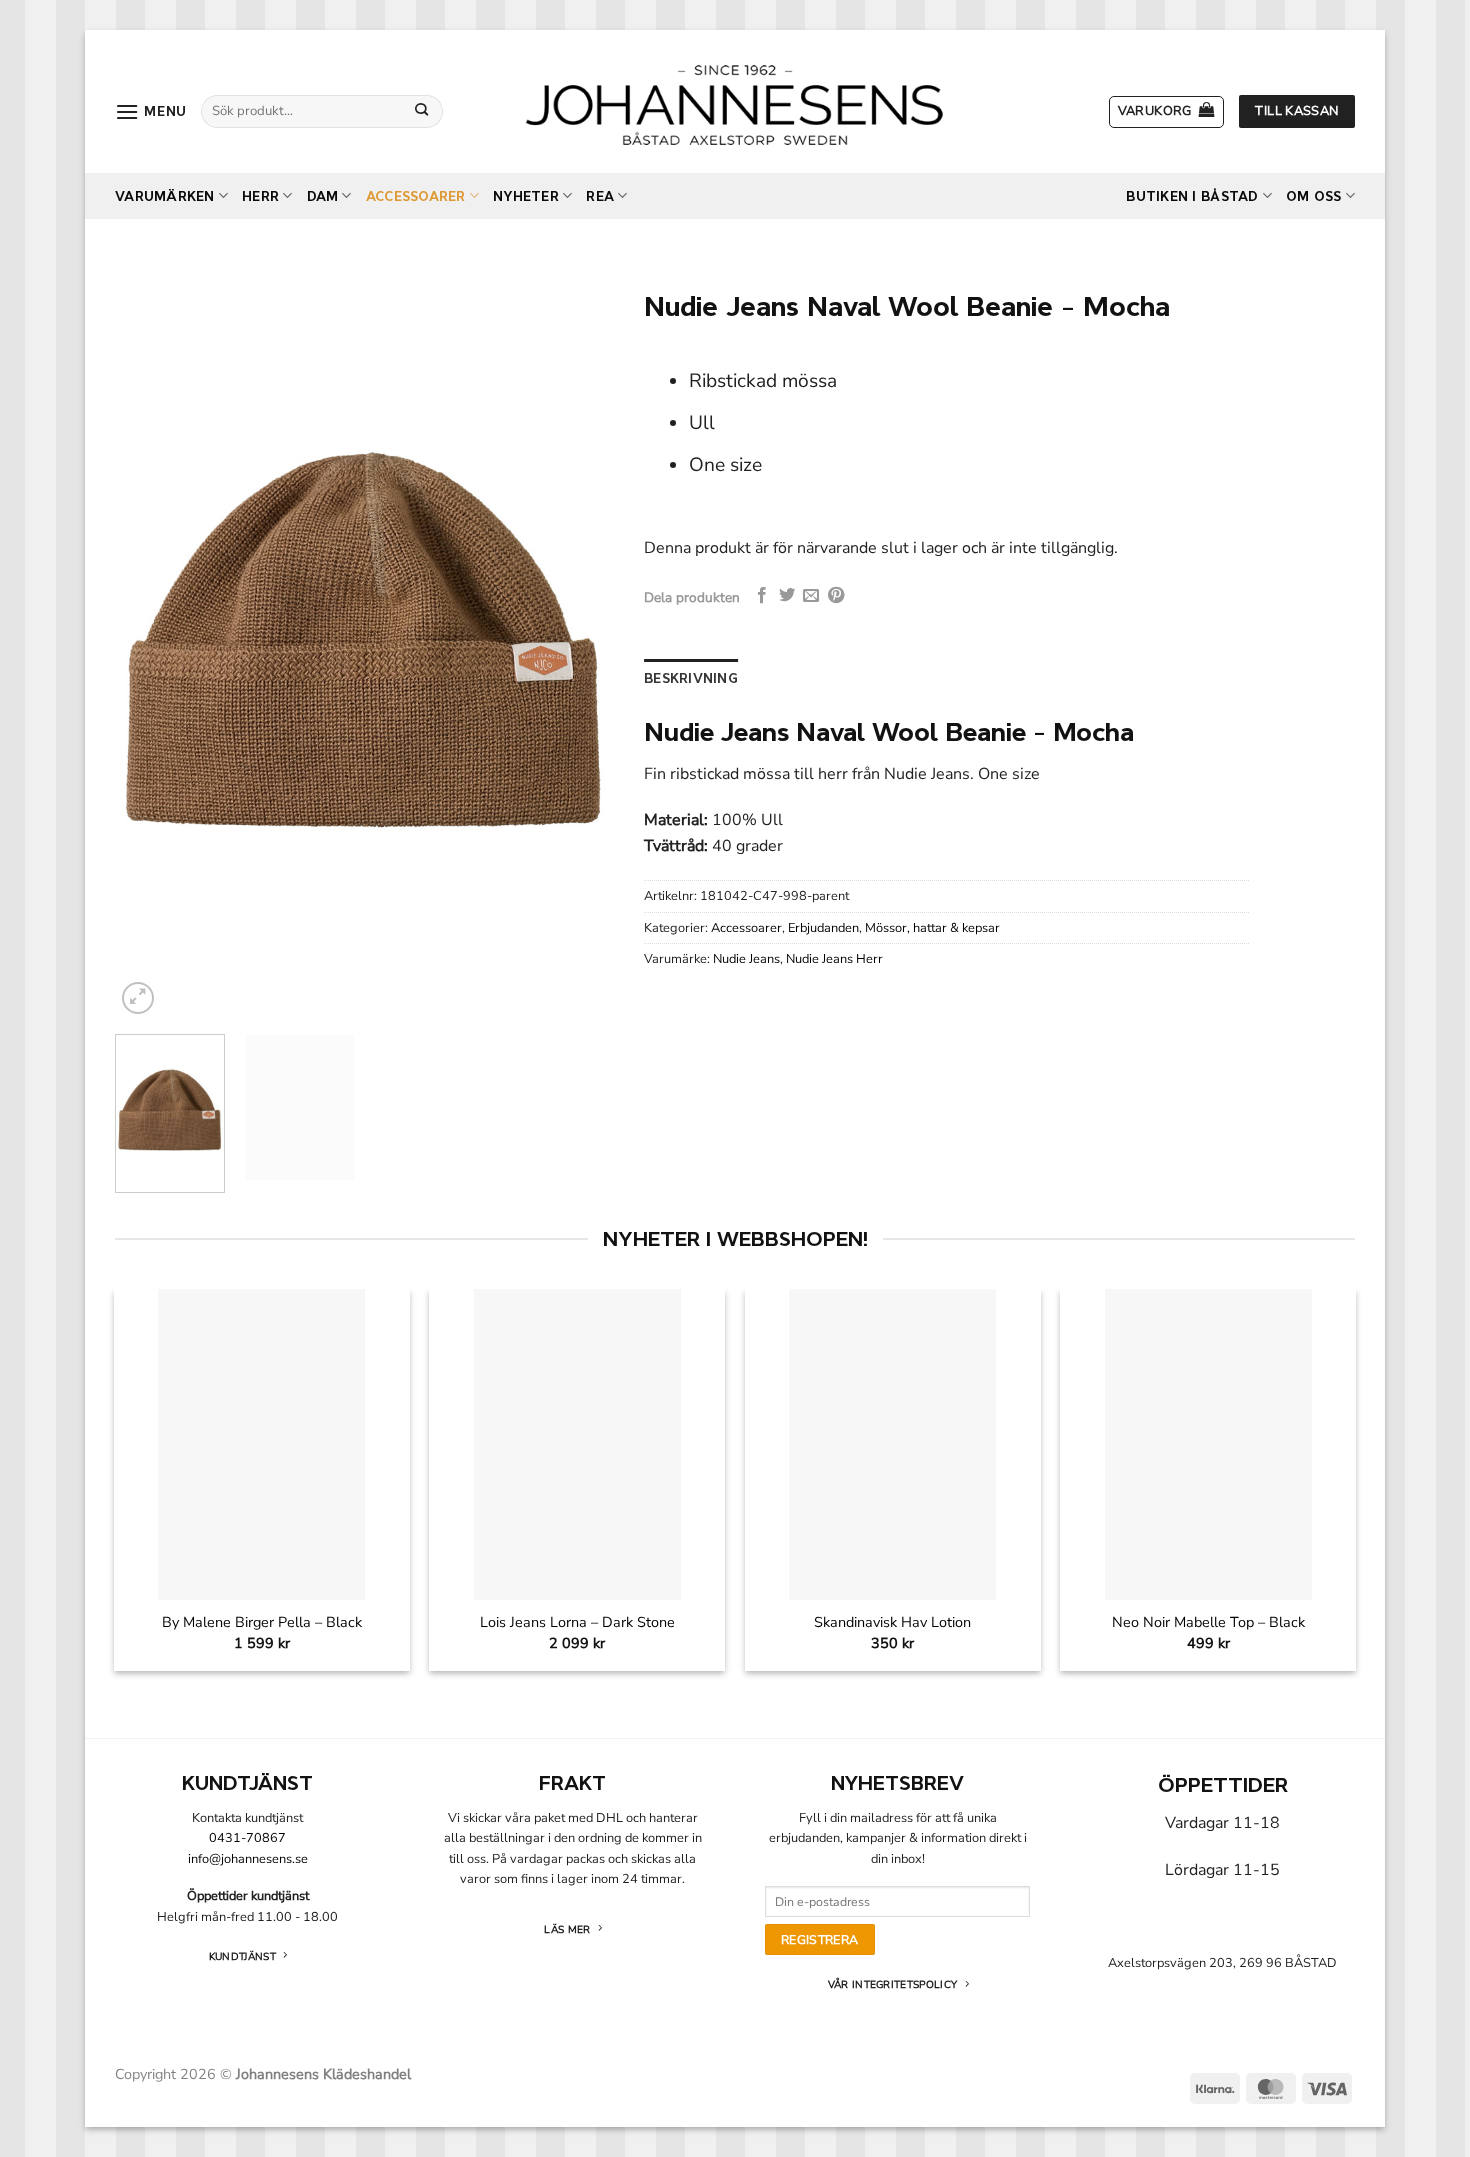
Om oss (1314, 196)
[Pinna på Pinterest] (836, 596)
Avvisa (448, 1285)
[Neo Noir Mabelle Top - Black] (1208, 1444)
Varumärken (165, 196)
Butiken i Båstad (1192, 196)
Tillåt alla (1022, 1285)
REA (600, 196)
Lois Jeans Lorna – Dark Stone (577, 1622)
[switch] (622, 1196)
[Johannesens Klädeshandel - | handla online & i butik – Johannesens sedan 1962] (735, 101)
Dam (323, 196)
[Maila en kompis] (811, 596)
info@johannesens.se (248, 1859)
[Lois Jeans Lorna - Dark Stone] (577, 1444)
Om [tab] (1034, 917)
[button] (151, 111)
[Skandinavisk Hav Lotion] (892, 1444)
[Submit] (422, 111)
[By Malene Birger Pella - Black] (261, 1444)
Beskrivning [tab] (691, 678)
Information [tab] (735, 917)
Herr (260, 196)
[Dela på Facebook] (762, 596)
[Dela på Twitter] (787, 596)
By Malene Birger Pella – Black (262, 1622)
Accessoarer (416, 196)
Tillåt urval (734, 1285)
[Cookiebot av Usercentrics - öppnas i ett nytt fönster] (1075, 851)
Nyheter (526, 196)
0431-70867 (247, 1838)
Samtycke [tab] (435, 917)
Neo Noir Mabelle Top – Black (1208, 1622)
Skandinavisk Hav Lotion (892, 1622)
